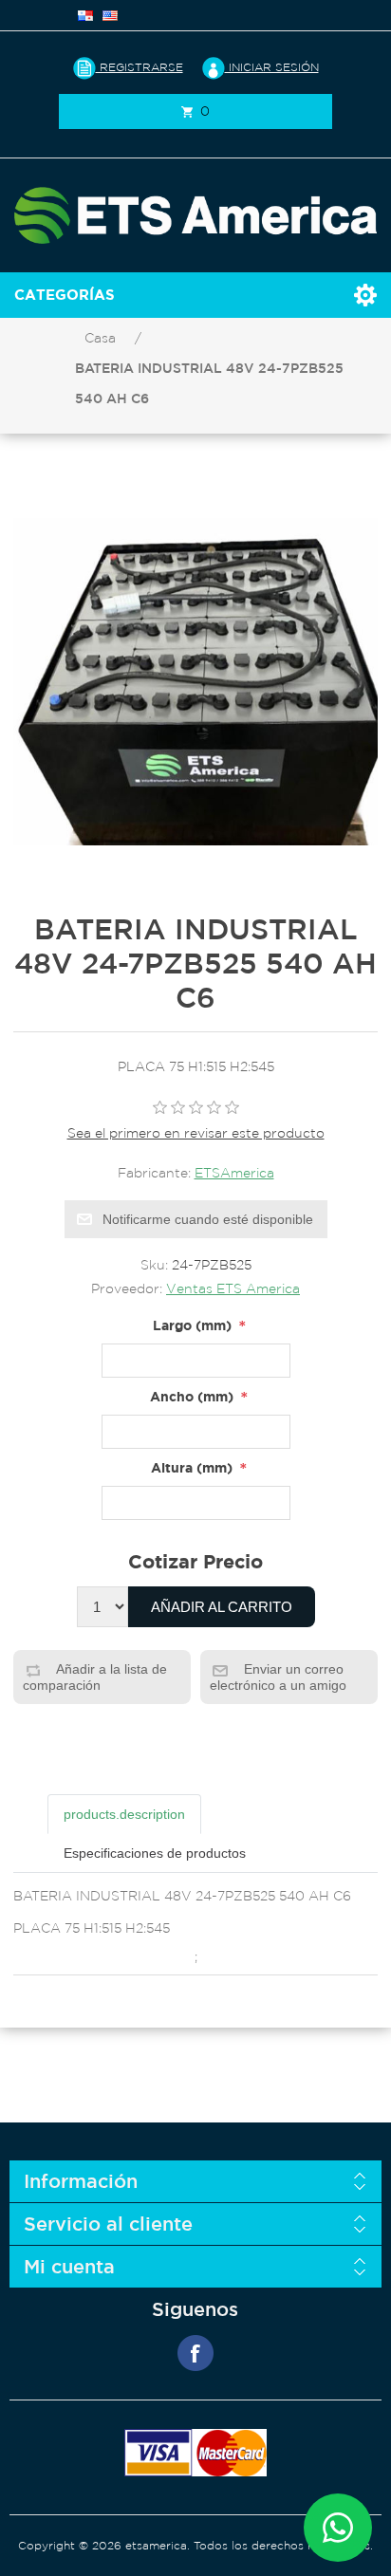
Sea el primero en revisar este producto (196, 1133)
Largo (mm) (192, 1325)
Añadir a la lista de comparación (95, 1677)
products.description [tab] (124, 1814)
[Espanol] (85, 15)
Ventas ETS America (233, 1288)
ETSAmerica (234, 1173)
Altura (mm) (192, 1467)
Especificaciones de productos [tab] (155, 1853)
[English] (110, 15)
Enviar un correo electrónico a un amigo (278, 1677)
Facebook (195, 2353)
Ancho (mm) (192, 1396)
